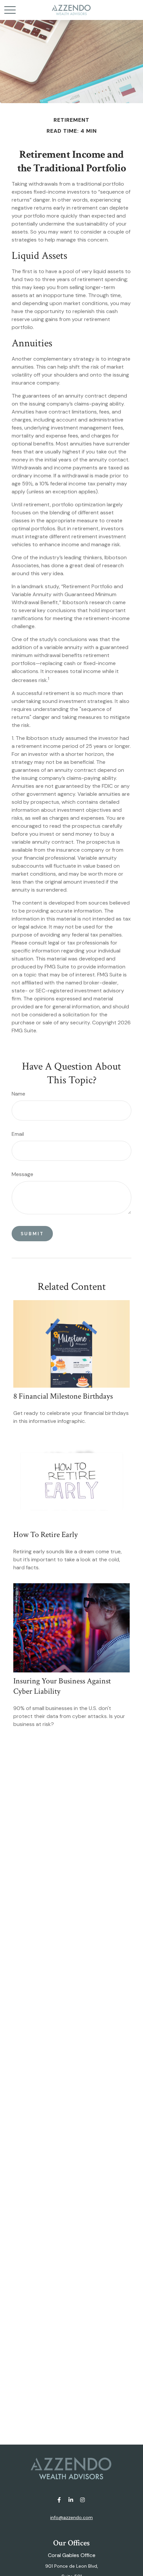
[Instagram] (83, 2500)
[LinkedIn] (71, 2500)
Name (18, 1094)
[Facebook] (59, 2500)
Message (22, 1174)
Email (18, 1134)
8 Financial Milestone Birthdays (63, 1396)
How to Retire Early (46, 1535)
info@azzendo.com (71, 2517)
